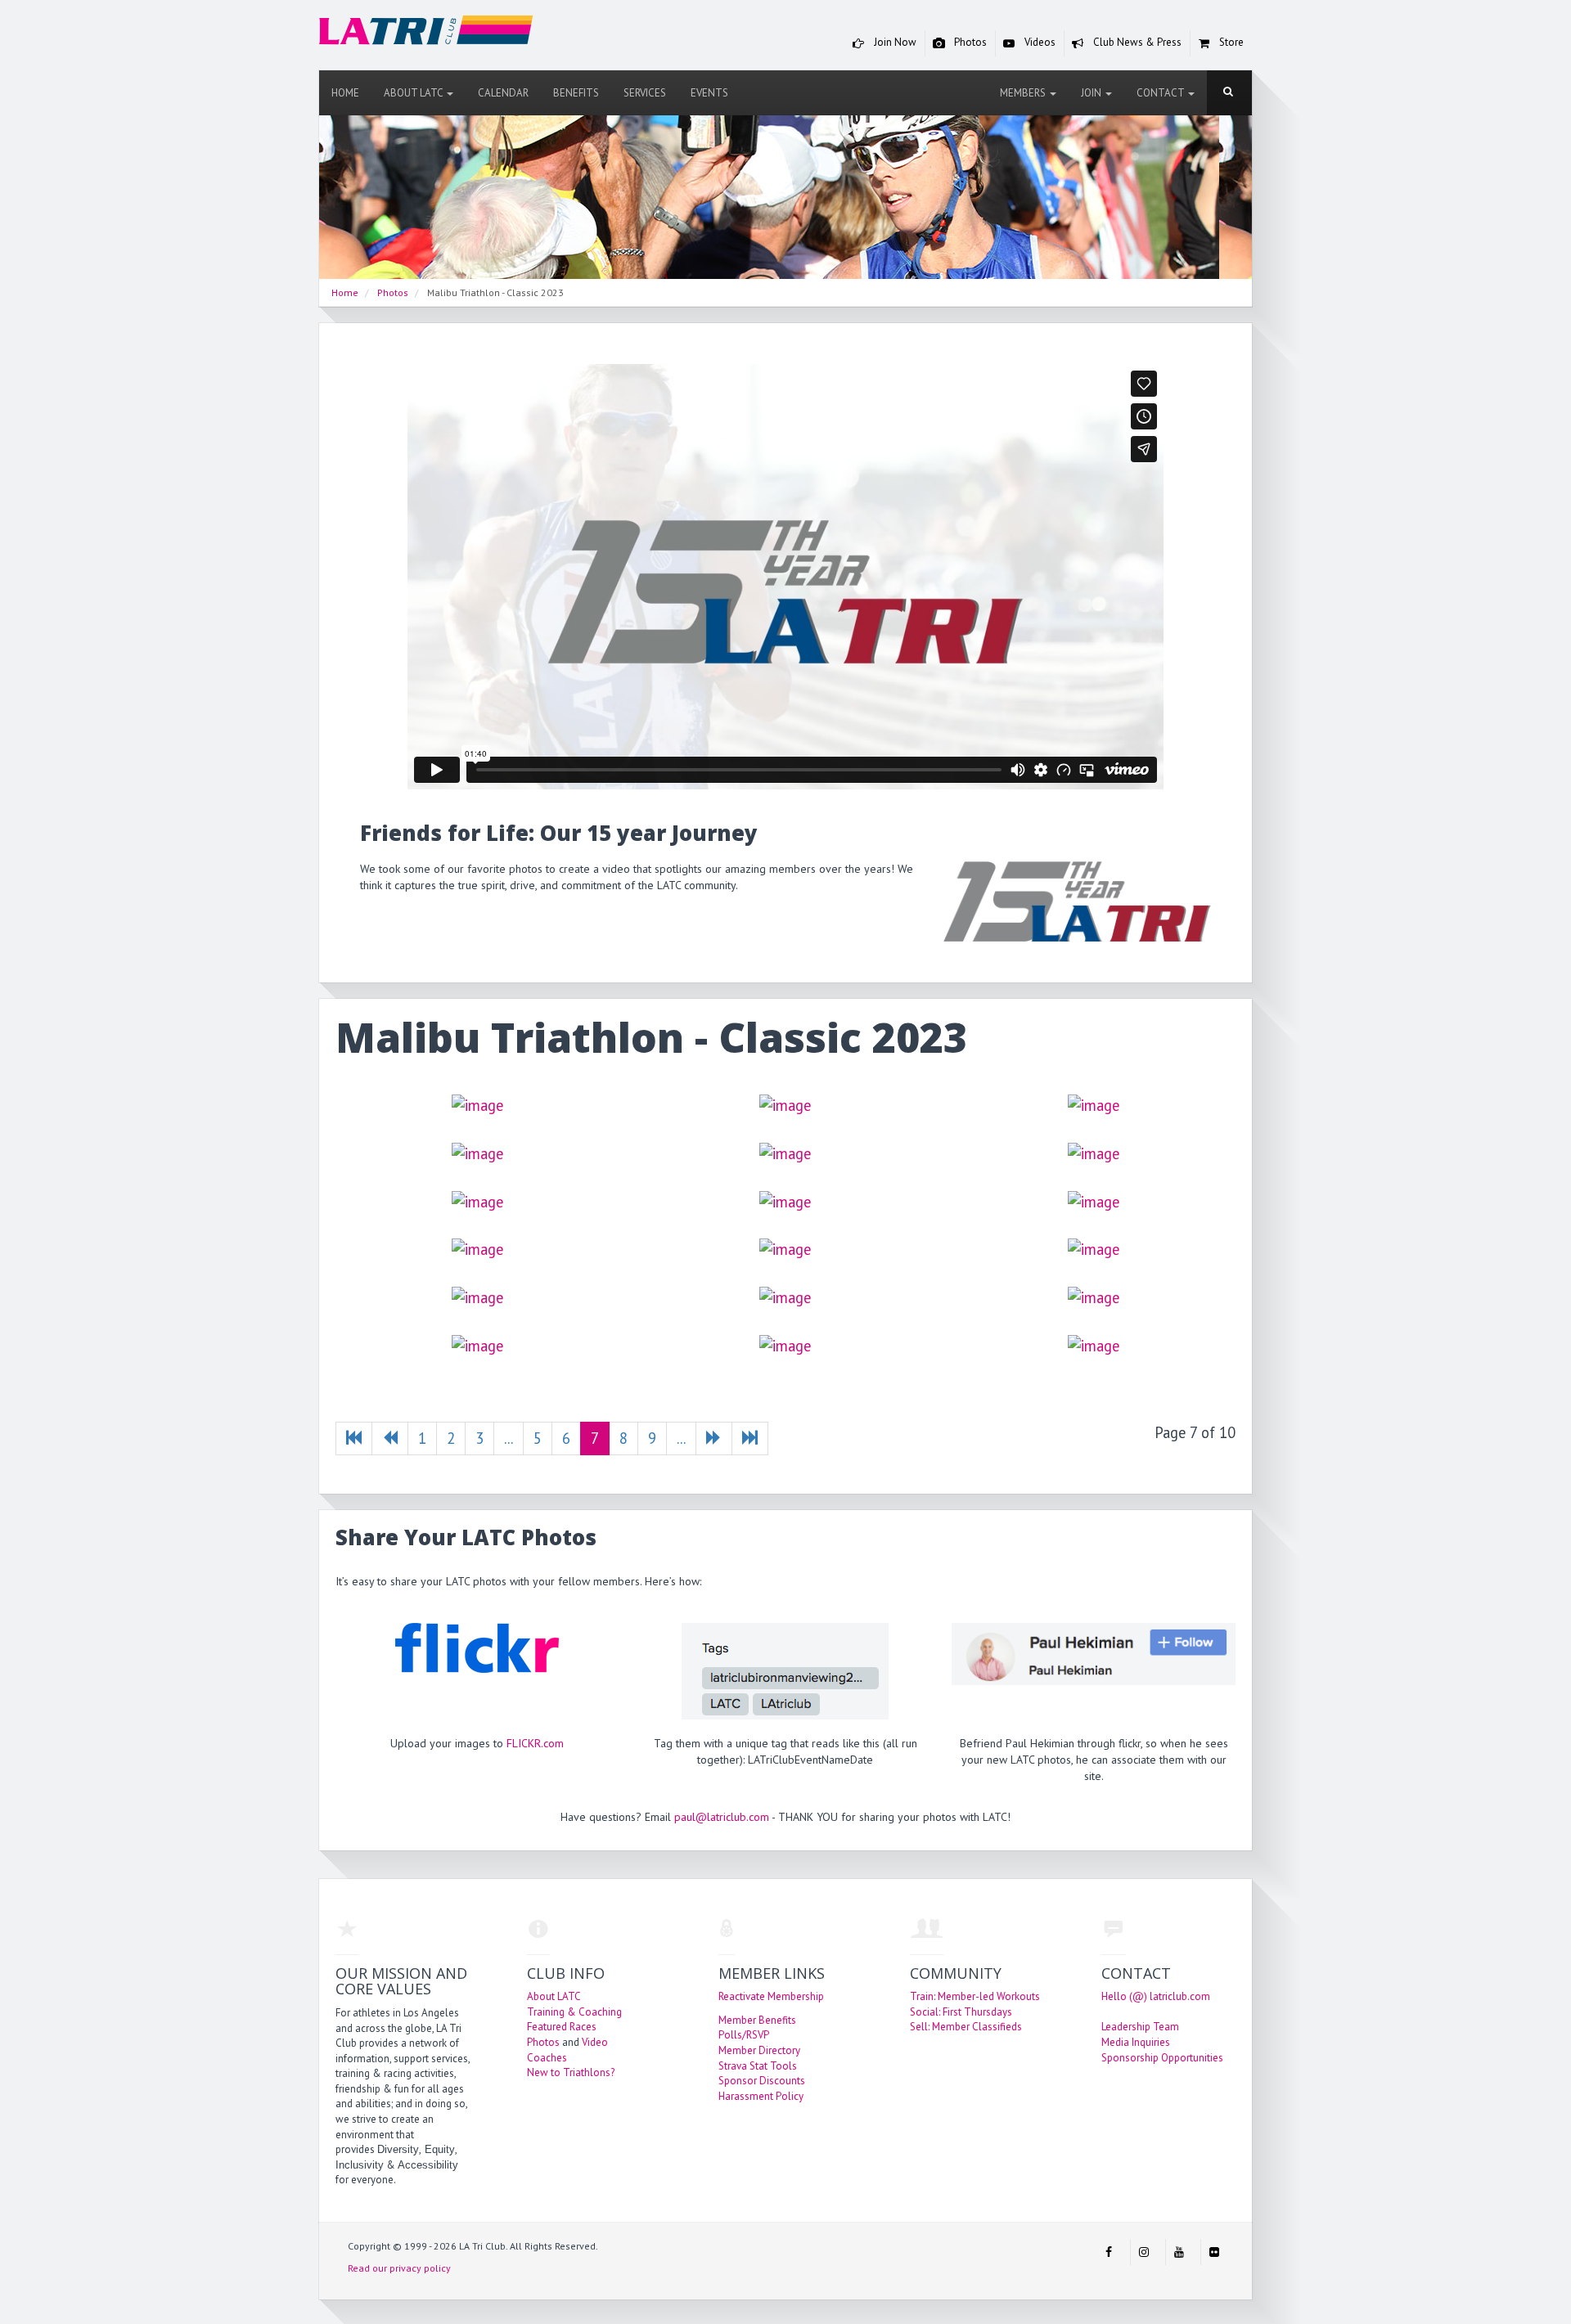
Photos (969, 42)
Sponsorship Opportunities (1162, 2058)
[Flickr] (1214, 2252)
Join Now (894, 42)
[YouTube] (1179, 2252)
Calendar (503, 93)
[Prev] (390, 1438)
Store (1230, 42)
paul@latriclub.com (722, 1817)
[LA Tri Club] (426, 34)
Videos (1039, 42)
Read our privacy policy (399, 2268)
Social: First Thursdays (961, 2012)
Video (595, 2042)
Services (645, 93)
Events (709, 93)
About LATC (414, 93)
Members (1024, 93)
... (509, 1438)
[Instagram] (1144, 2252)
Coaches (547, 2058)
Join (1092, 93)
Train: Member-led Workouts (975, 1996)
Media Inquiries (1136, 2042)
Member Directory (759, 2050)
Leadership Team (1140, 2027)
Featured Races (562, 2027)
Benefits (576, 93)
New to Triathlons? (571, 2072)
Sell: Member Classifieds (966, 2027)
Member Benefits (757, 2020)
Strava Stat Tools (758, 2066)
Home (345, 93)
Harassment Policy (761, 2096)
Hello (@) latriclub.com (1156, 1996)
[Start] (354, 1438)
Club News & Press (1136, 42)
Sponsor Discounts (762, 2081)
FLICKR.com (535, 1743)
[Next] (714, 1438)
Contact (1161, 93)
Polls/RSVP (744, 2035)
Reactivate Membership (771, 1996)
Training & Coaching (574, 2012)
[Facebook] (1109, 2252)
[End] (750, 1438)
